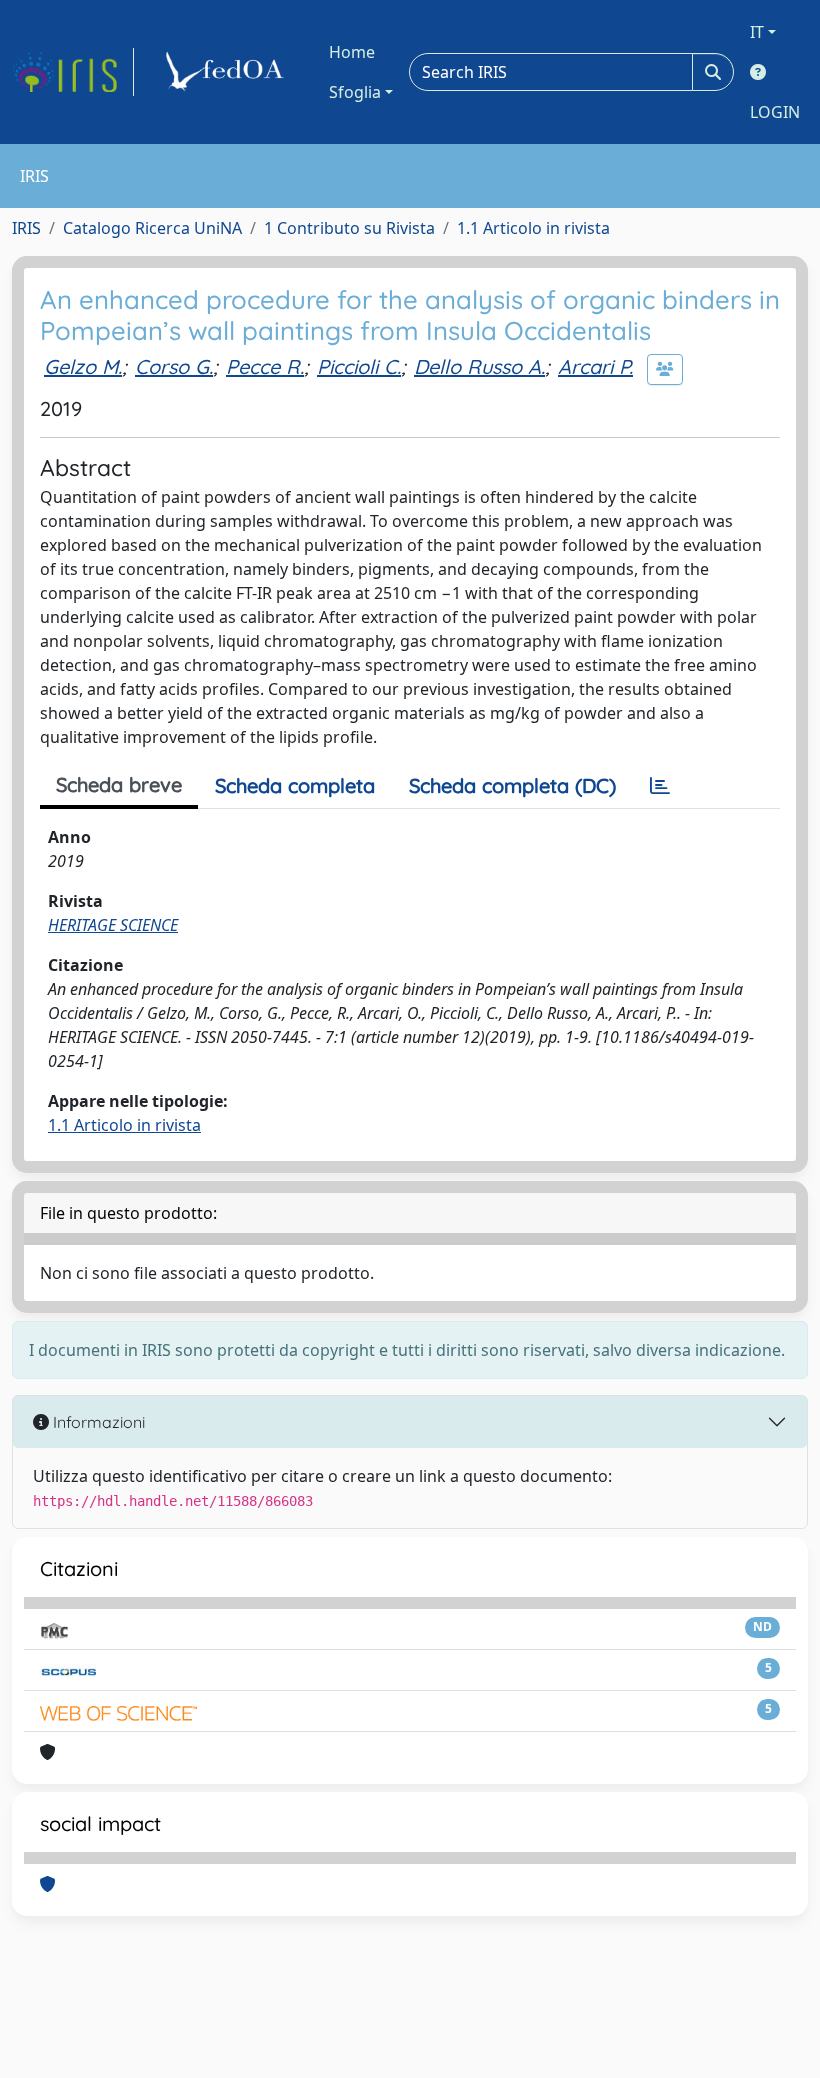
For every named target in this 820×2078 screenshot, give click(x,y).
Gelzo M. (83, 366)
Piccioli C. (359, 366)
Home (352, 52)
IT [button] (757, 32)
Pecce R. (265, 366)
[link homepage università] (228, 72)
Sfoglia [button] (355, 92)
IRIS (26, 228)
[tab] (660, 786)
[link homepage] (73, 72)
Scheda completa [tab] (295, 785)
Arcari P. (595, 366)
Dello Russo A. (479, 366)
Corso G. (174, 366)
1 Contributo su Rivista (349, 228)
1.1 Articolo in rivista (533, 228)
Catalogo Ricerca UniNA (152, 228)
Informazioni (97, 1422)
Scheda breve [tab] (119, 784)
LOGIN (775, 112)
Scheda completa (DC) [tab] (512, 785)
